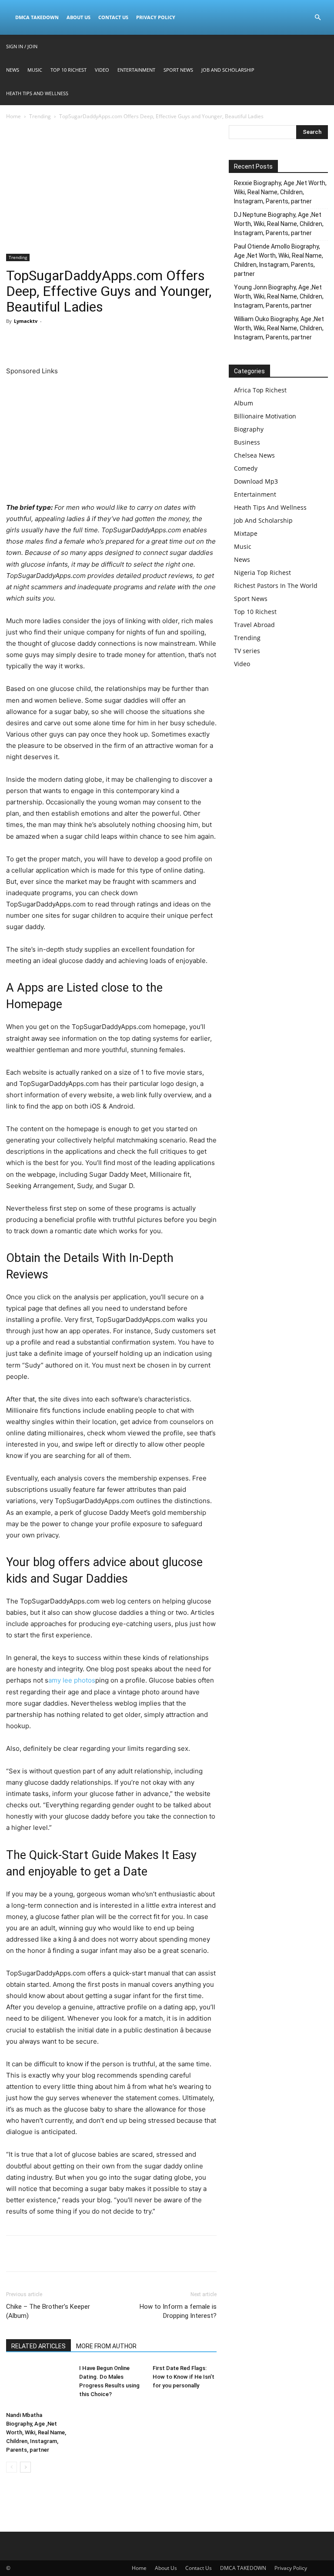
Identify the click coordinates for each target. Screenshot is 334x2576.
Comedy (246, 468)
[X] (35, 341)
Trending (40, 116)
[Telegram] (115, 341)
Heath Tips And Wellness (37, 93)
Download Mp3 (256, 481)
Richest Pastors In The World (276, 586)
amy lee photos (72, 1680)
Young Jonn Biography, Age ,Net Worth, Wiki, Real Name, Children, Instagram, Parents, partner (279, 296)
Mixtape (246, 533)
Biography (249, 429)
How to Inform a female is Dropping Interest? (178, 2311)
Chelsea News (254, 455)
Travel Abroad (254, 625)
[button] (317, 18)
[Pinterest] (55, 341)
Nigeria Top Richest (262, 573)
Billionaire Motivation (265, 416)
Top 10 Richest (68, 70)
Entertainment (136, 70)
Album (244, 403)
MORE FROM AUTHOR (106, 2346)
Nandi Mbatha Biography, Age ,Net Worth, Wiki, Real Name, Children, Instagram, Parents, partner (36, 2432)
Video (102, 70)
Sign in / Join (22, 46)
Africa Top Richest (260, 390)
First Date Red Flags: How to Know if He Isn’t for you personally (184, 2377)
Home (13, 116)
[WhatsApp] (75, 341)
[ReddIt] (95, 341)
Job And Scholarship (228, 70)
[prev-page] (12, 2467)
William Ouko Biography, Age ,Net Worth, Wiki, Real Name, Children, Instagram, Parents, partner (279, 328)
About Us (78, 17)
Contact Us (113, 17)
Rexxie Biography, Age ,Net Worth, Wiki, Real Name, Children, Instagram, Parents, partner (280, 192)
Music (35, 70)
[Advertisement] (111, 189)
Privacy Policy (156, 17)
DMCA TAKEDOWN (37, 17)
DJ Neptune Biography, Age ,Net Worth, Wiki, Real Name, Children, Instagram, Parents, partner (279, 224)
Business (247, 442)
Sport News (178, 70)
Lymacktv (26, 321)
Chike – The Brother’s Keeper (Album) (48, 2311)
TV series (247, 651)
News (13, 70)
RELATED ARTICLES (38, 2346)
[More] (135, 341)
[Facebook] (15, 341)
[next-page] (25, 2467)
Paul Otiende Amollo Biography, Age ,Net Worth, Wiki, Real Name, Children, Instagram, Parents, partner (279, 260)
